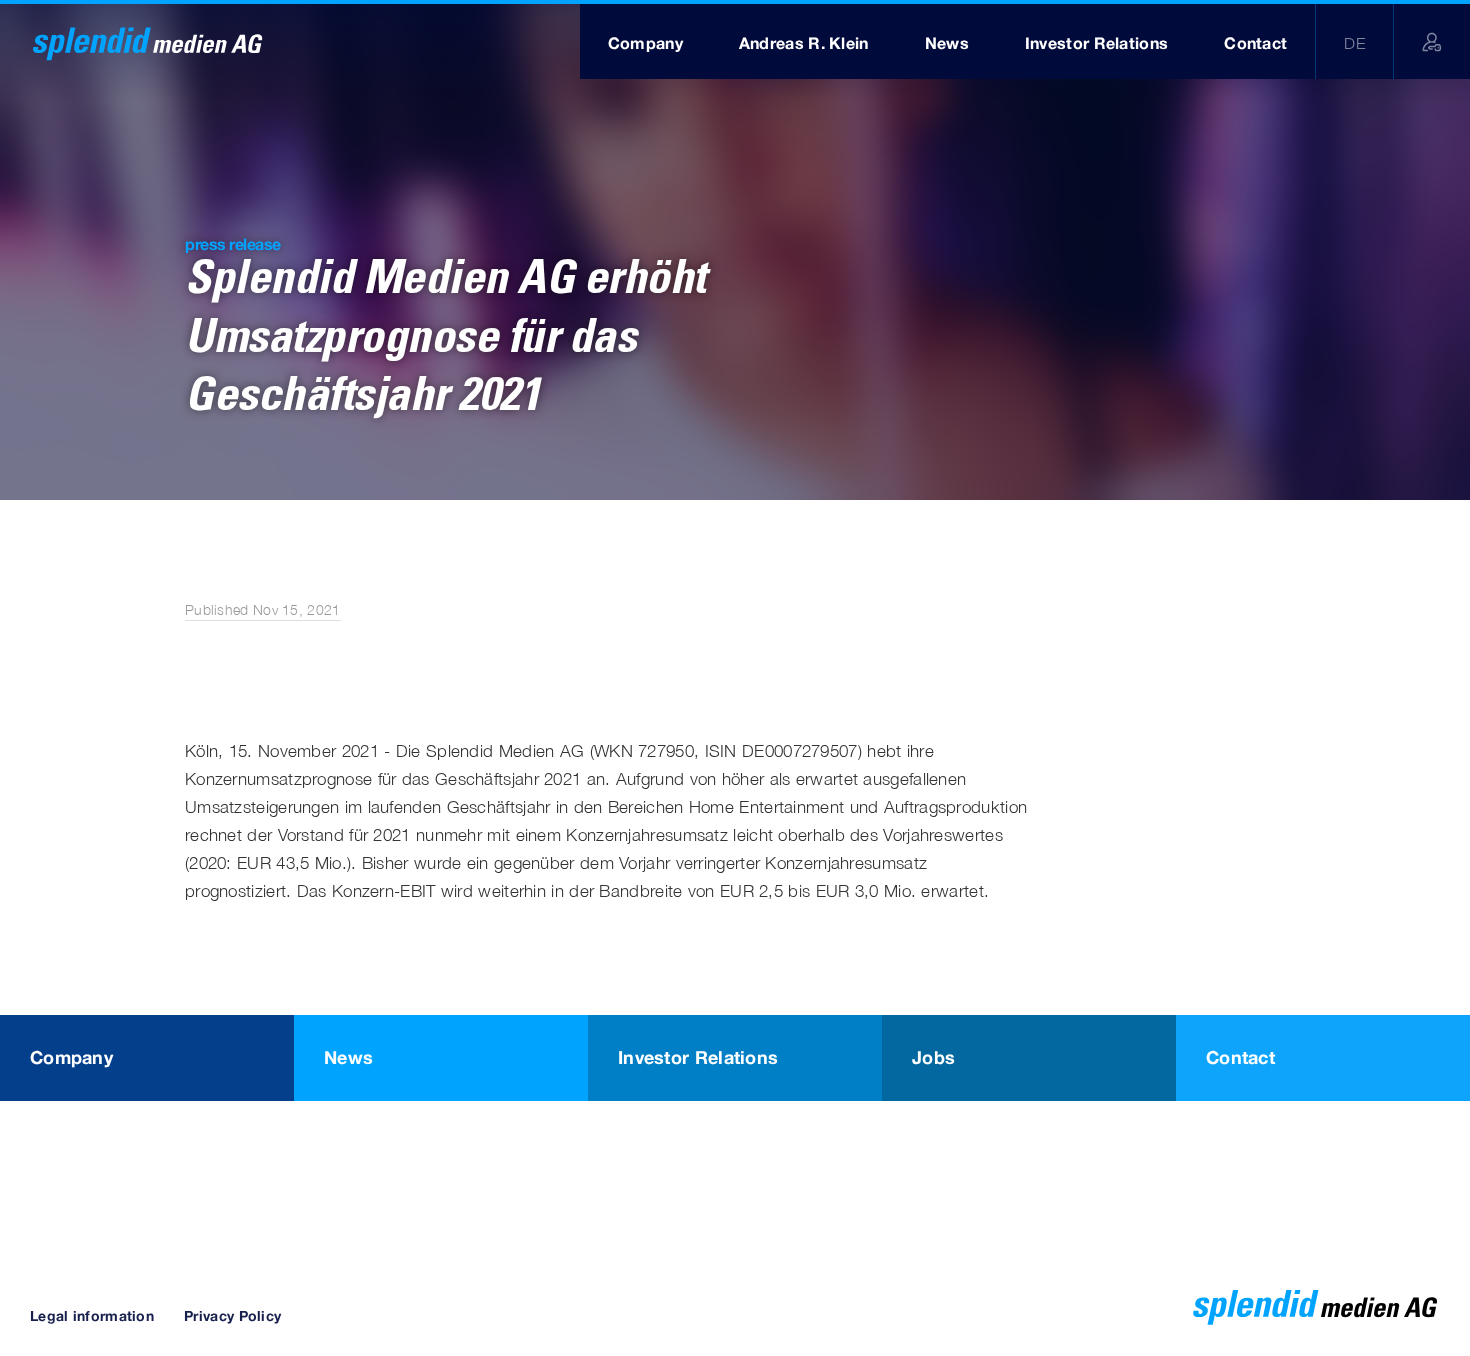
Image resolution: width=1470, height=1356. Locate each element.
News (348, 1057)
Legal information (92, 1315)
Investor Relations (698, 1057)
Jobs (933, 1057)
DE (1354, 43)
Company (71, 1057)
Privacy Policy (232, 1315)
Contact (1240, 1057)
